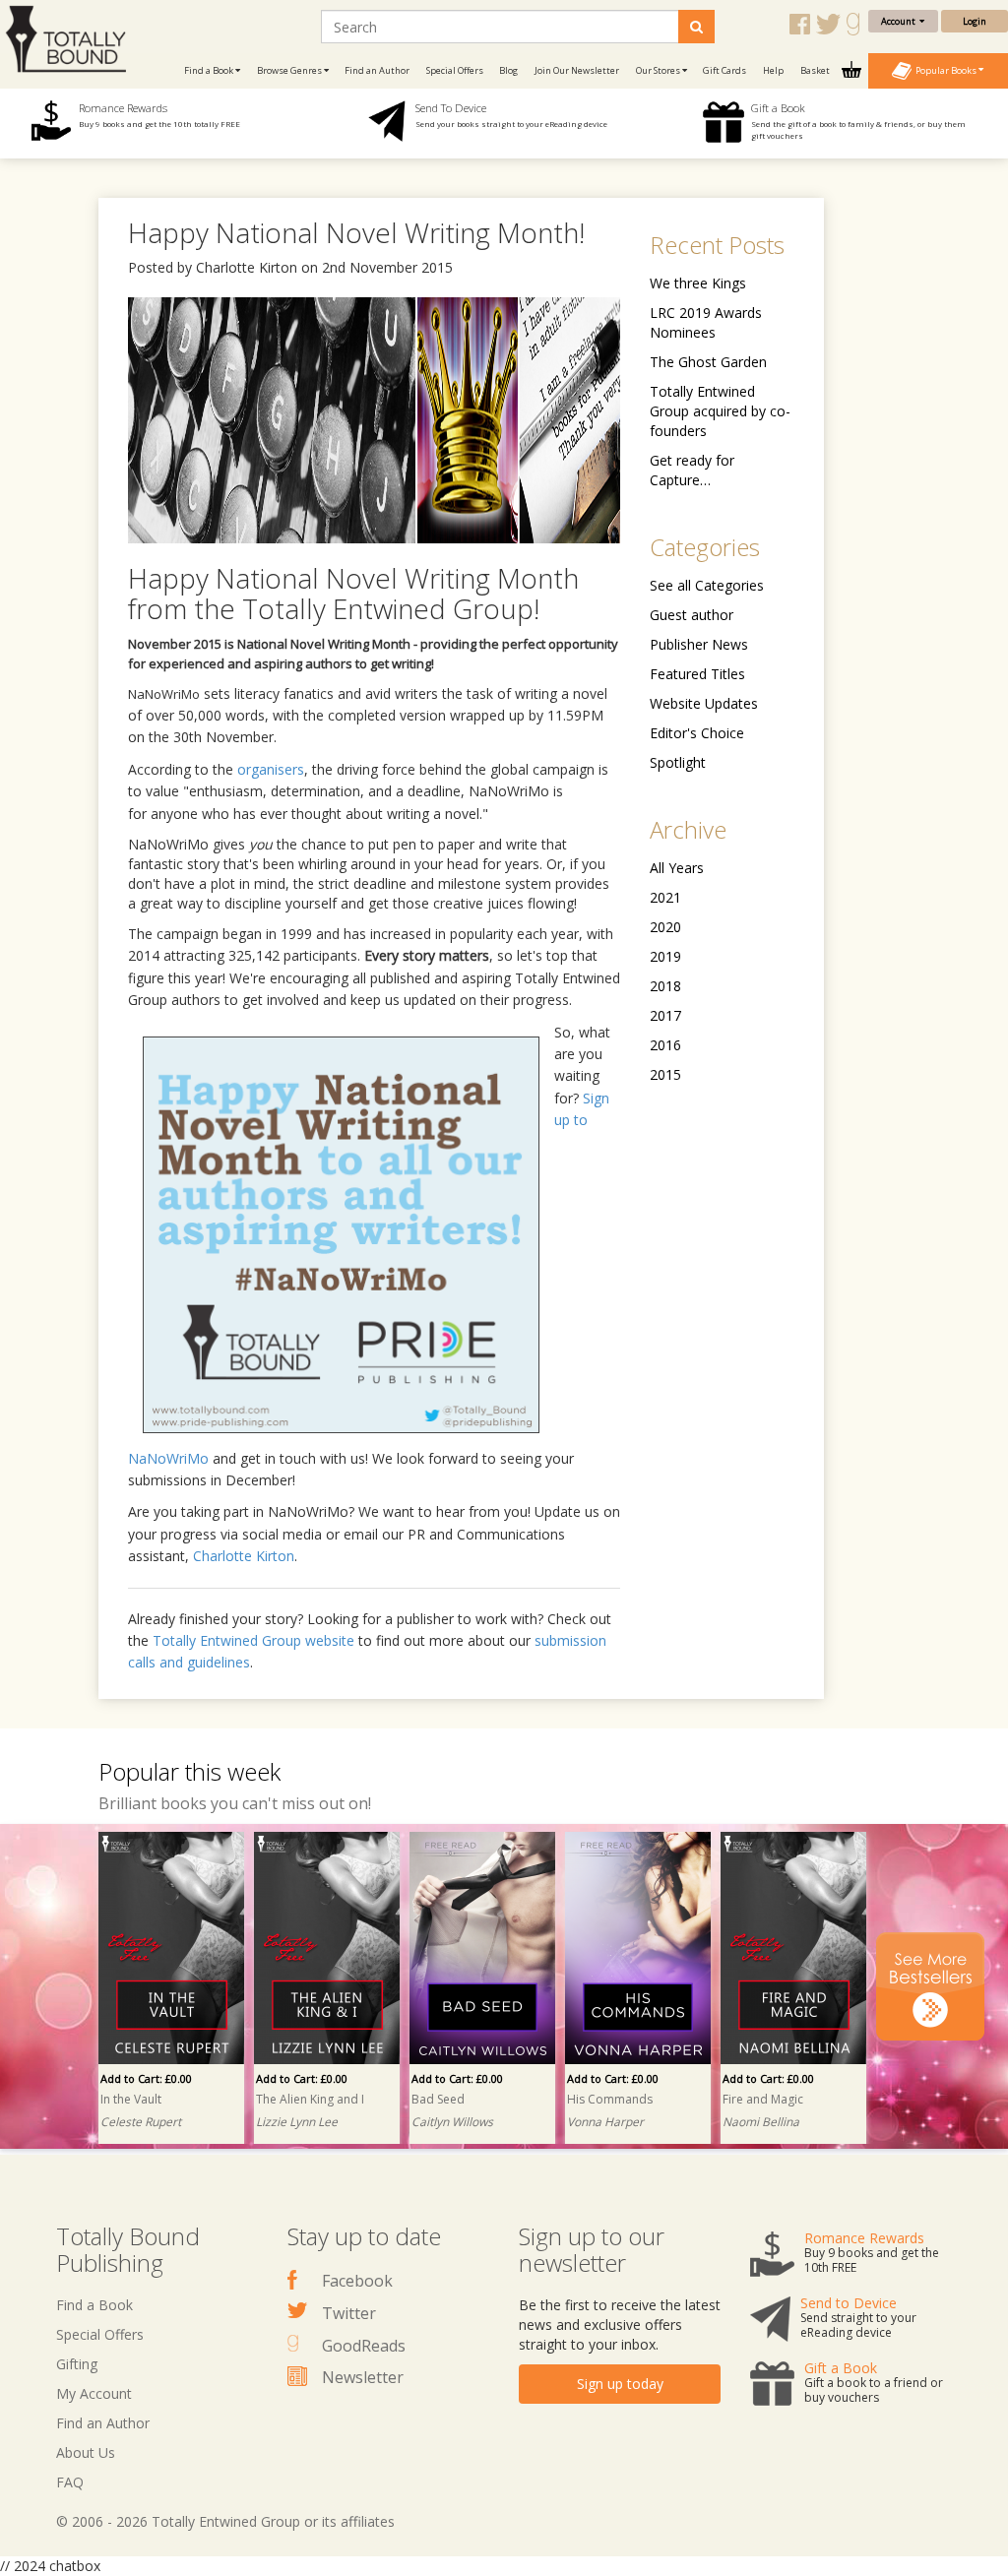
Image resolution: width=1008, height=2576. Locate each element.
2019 (665, 956)
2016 (665, 1045)
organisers (271, 769)
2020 (665, 927)
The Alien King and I (310, 2099)
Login (975, 21)
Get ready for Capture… (692, 470)
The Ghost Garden (708, 362)
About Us (86, 2452)
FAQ (70, 2482)
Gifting (77, 2364)
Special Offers (455, 70)
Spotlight (678, 762)
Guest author (692, 615)
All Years (677, 868)
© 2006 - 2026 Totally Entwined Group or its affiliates (225, 2521)
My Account (94, 2393)
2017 (665, 1015)
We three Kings (698, 283)
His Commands (610, 2099)
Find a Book (94, 2305)
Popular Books (945, 69)
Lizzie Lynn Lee (297, 2122)
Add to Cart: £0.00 (146, 2078)
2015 (665, 1074)
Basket (816, 70)
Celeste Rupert (141, 2122)
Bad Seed (438, 2099)
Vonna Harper (605, 2122)
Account (900, 21)
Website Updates (704, 703)
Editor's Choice (697, 733)
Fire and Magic (763, 2099)
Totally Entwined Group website (253, 1640)
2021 (665, 897)
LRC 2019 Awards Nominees (706, 322)
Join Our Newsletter (577, 70)
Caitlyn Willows (452, 2122)
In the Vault (131, 2099)
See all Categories (707, 585)
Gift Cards (724, 70)
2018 (665, 986)
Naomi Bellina (761, 2122)
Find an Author (377, 70)
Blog (508, 70)
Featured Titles (697, 674)
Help (773, 70)
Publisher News (699, 644)
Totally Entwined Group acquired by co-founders (720, 411)
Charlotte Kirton (244, 1556)
